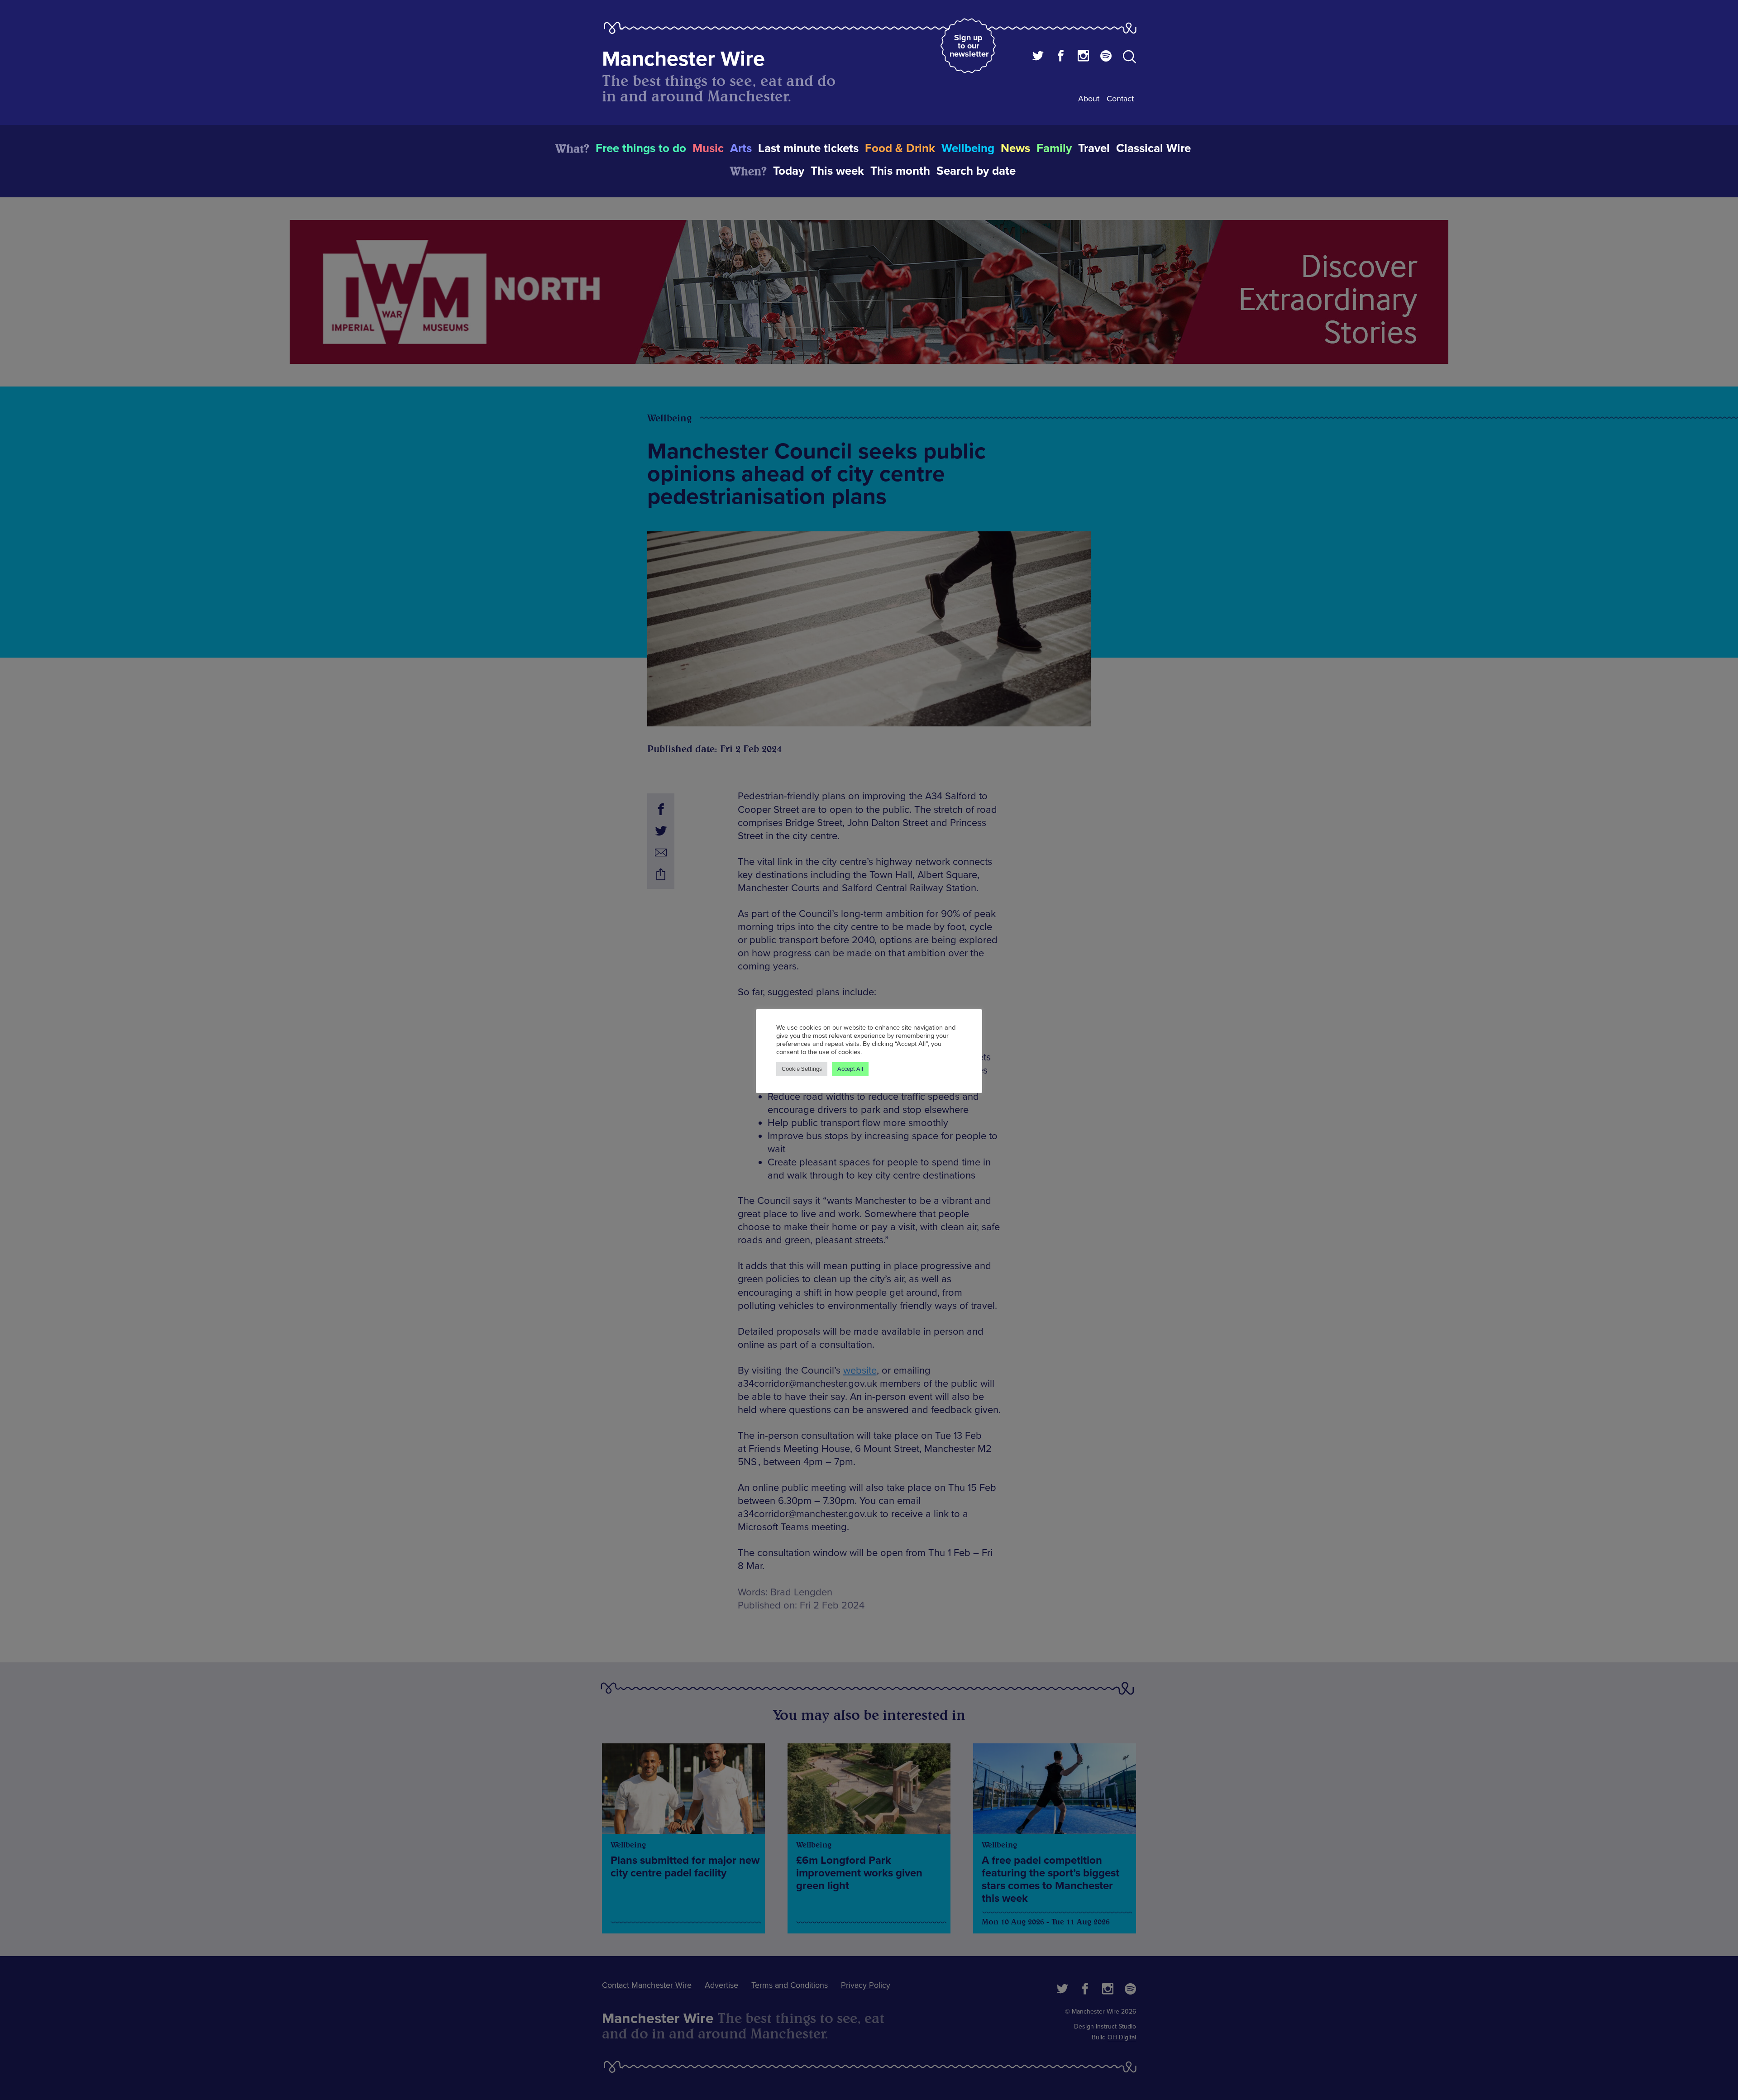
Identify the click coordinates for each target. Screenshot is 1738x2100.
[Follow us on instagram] (1083, 57)
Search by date (976, 171)
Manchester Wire (683, 59)
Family (1054, 148)
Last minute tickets (808, 148)
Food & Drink (900, 148)
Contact (1120, 99)
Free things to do (641, 148)
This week (837, 171)
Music (708, 148)
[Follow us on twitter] (1038, 57)
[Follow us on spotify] (1106, 57)
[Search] (1129, 58)
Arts (741, 148)
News (1015, 148)
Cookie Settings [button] (802, 1069)
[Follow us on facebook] (1061, 57)
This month (900, 171)
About (1089, 99)
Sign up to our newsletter (969, 46)
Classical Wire (1153, 148)
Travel (1094, 148)
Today (789, 171)
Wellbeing (968, 148)
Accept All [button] (850, 1069)
